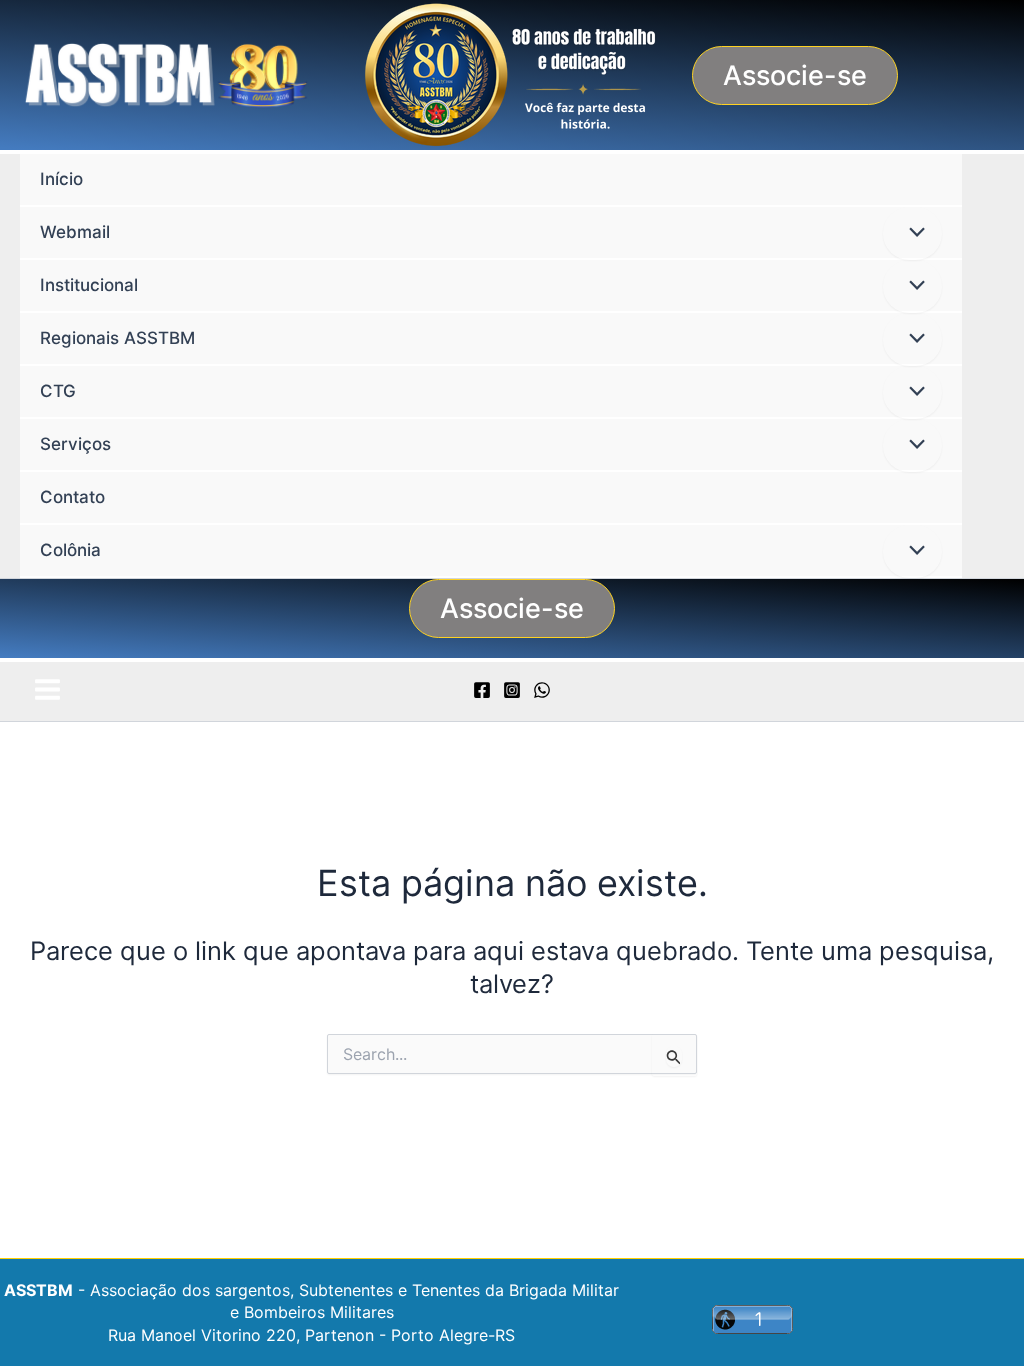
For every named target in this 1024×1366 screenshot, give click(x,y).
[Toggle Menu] (912, 233)
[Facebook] (482, 690)
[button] (795, 75)
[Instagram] (512, 690)
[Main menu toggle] (47, 689)
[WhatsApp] (542, 690)
